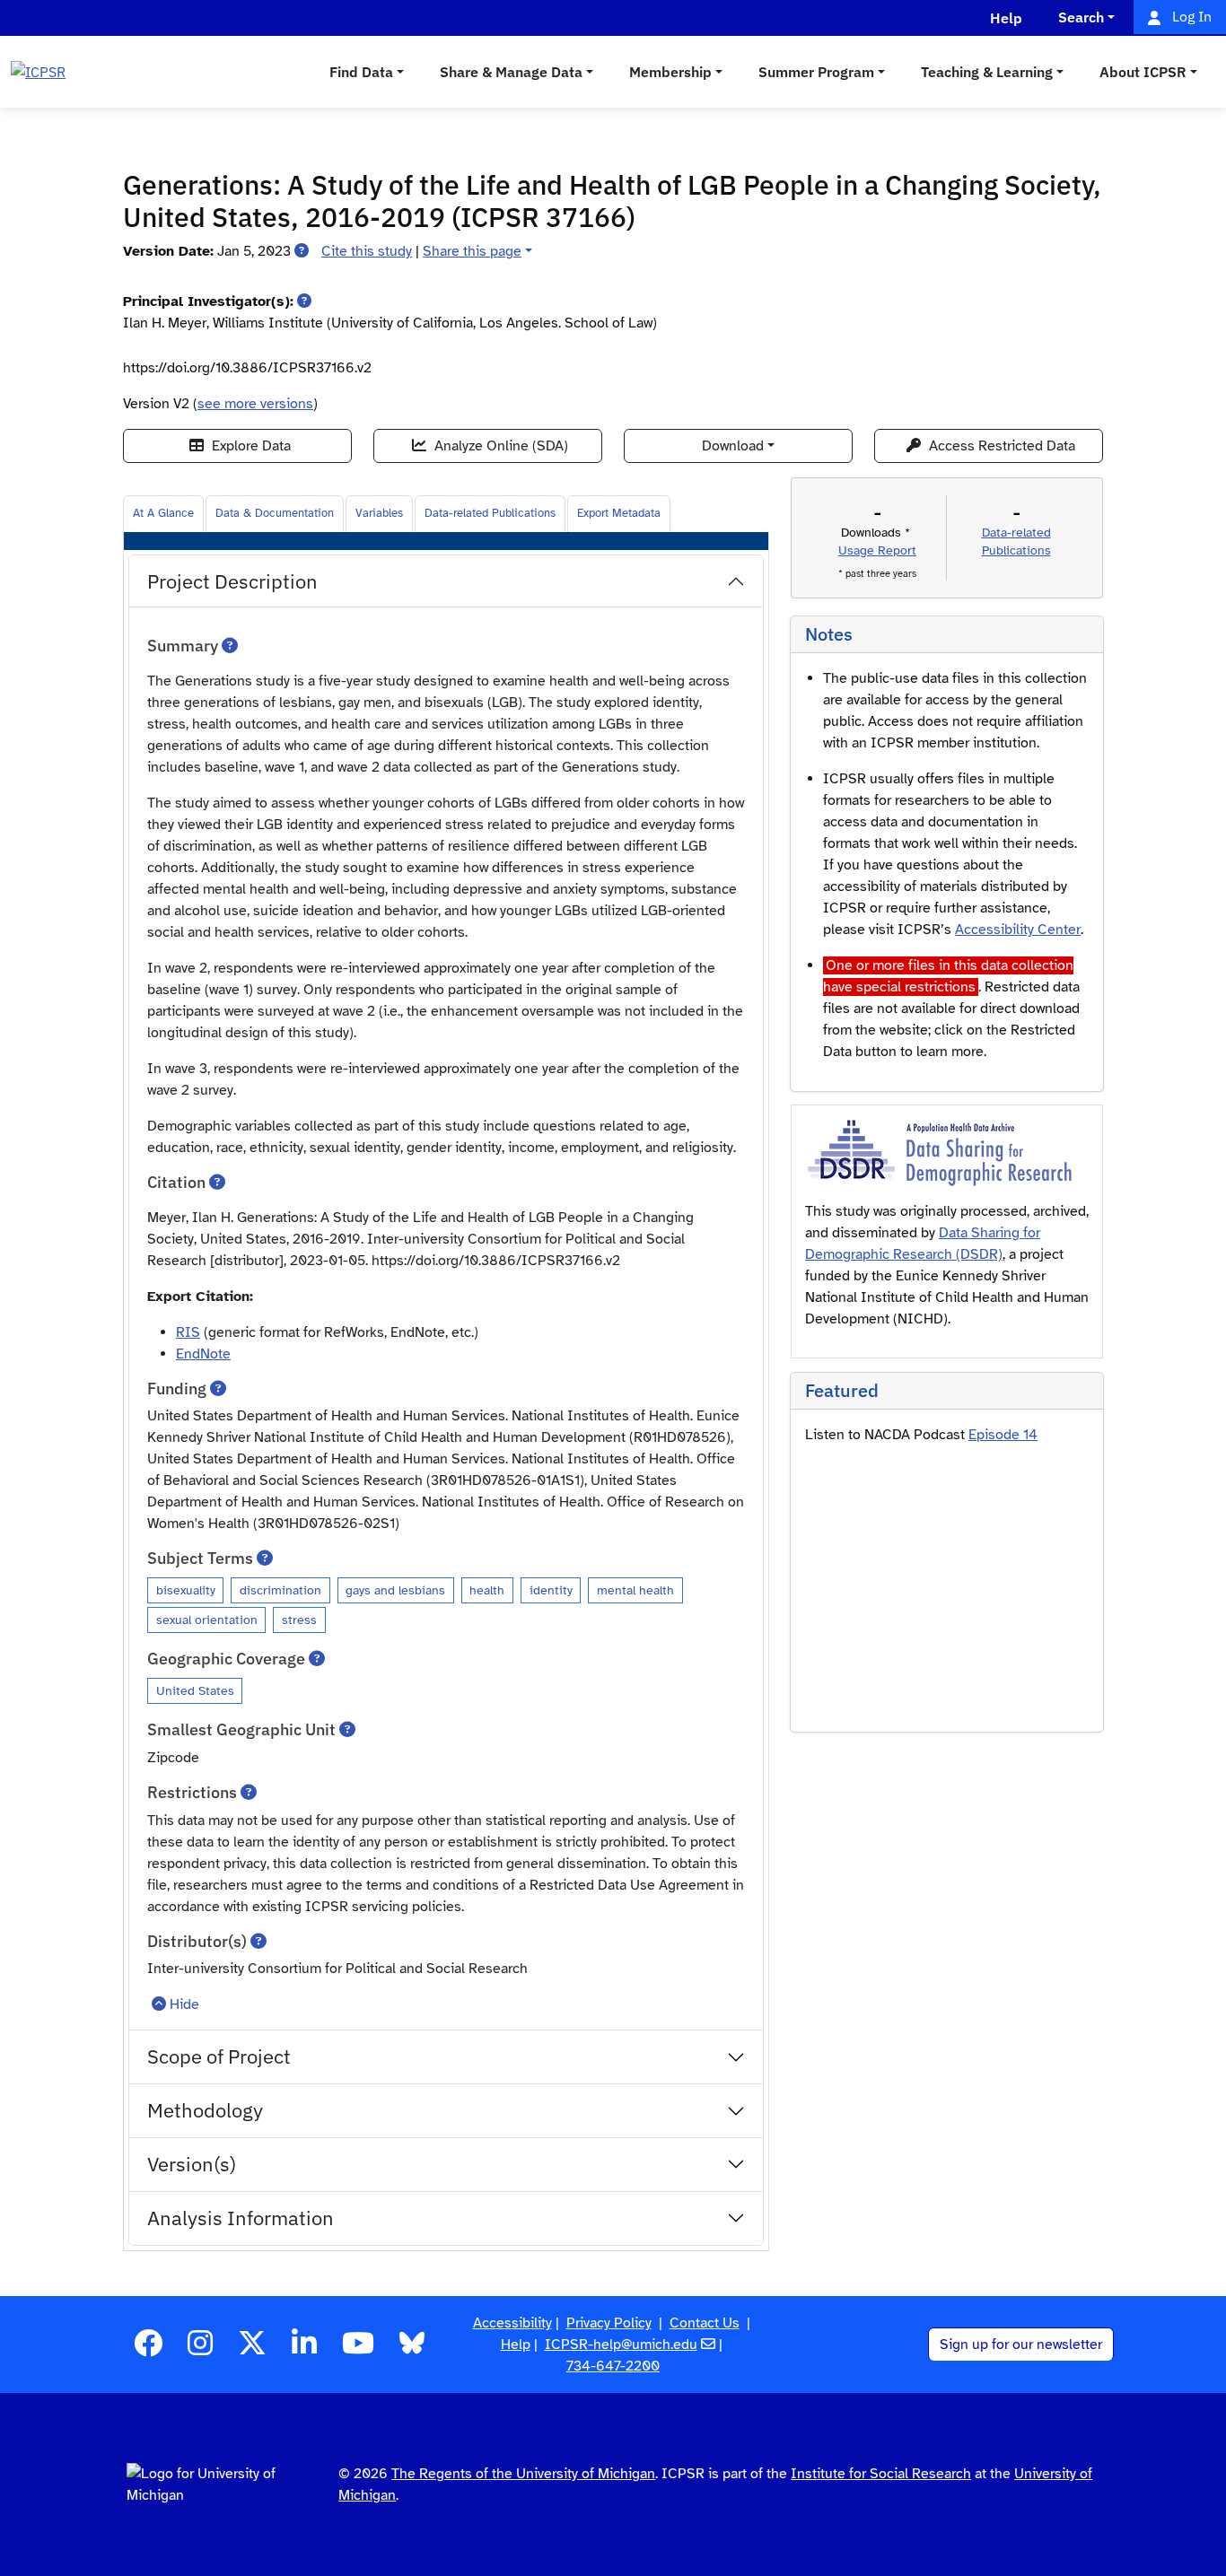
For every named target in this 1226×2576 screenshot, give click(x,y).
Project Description (232, 581)
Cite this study (367, 251)
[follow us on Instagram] (200, 2349)
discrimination (280, 1590)
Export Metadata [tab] (619, 513)
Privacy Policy (609, 2323)
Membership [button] (670, 72)
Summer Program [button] (816, 72)
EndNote (203, 1354)
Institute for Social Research (881, 2474)
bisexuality (186, 1590)
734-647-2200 (613, 2366)
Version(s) (192, 2164)
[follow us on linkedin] (304, 2349)
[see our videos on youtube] (358, 2349)
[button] (302, 251)
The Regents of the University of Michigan (523, 2474)
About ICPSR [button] (1143, 72)
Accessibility (512, 2323)
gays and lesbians (395, 1590)
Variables (379, 513)
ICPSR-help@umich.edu (621, 2345)
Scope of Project (219, 2056)
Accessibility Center (1018, 930)
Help (516, 2345)
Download (733, 446)
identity (551, 1590)
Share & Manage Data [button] (511, 72)
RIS (188, 1332)
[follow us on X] (252, 2349)
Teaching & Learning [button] (987, 72)
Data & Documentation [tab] (275, 513)
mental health (635, 1590)
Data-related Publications (490, 513)
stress (299, 1620)
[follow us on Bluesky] (412, 2349)
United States (195, 1690)
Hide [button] (184, 2004)
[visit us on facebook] (148, 2349)
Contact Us (705, 2323)
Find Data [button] (361, 72)
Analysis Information (241, 2218)
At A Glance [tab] (163, 513)
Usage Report (877, 550)
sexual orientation (207, 1620)
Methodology (205, 2110)
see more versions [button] (255, 404)
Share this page (472, 251)
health (487, 1590)
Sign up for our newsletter (1021, 2345)
